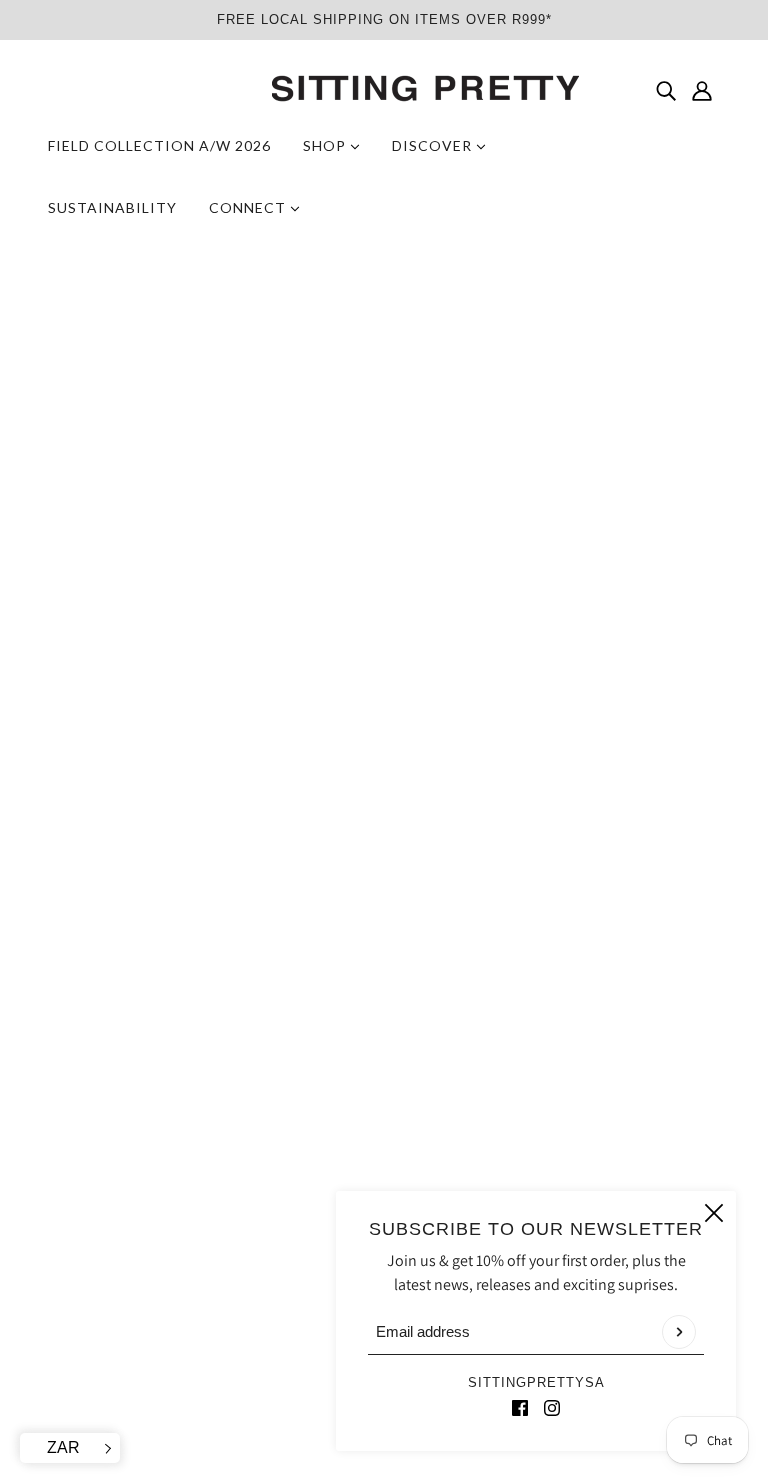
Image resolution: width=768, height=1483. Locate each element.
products (539, 498)
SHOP (326, 145)
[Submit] (679, 1332)
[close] (714, 1213)
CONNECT (249, 207)
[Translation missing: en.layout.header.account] (702, 90)
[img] (666, 90)
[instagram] (552, 1407)
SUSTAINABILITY (112, 207)
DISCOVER (434, 145)
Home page (334, 498)
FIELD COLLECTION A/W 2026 (159, 145)
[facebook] (520, 1407)
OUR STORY (356, 1176)
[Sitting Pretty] (384, 89)
